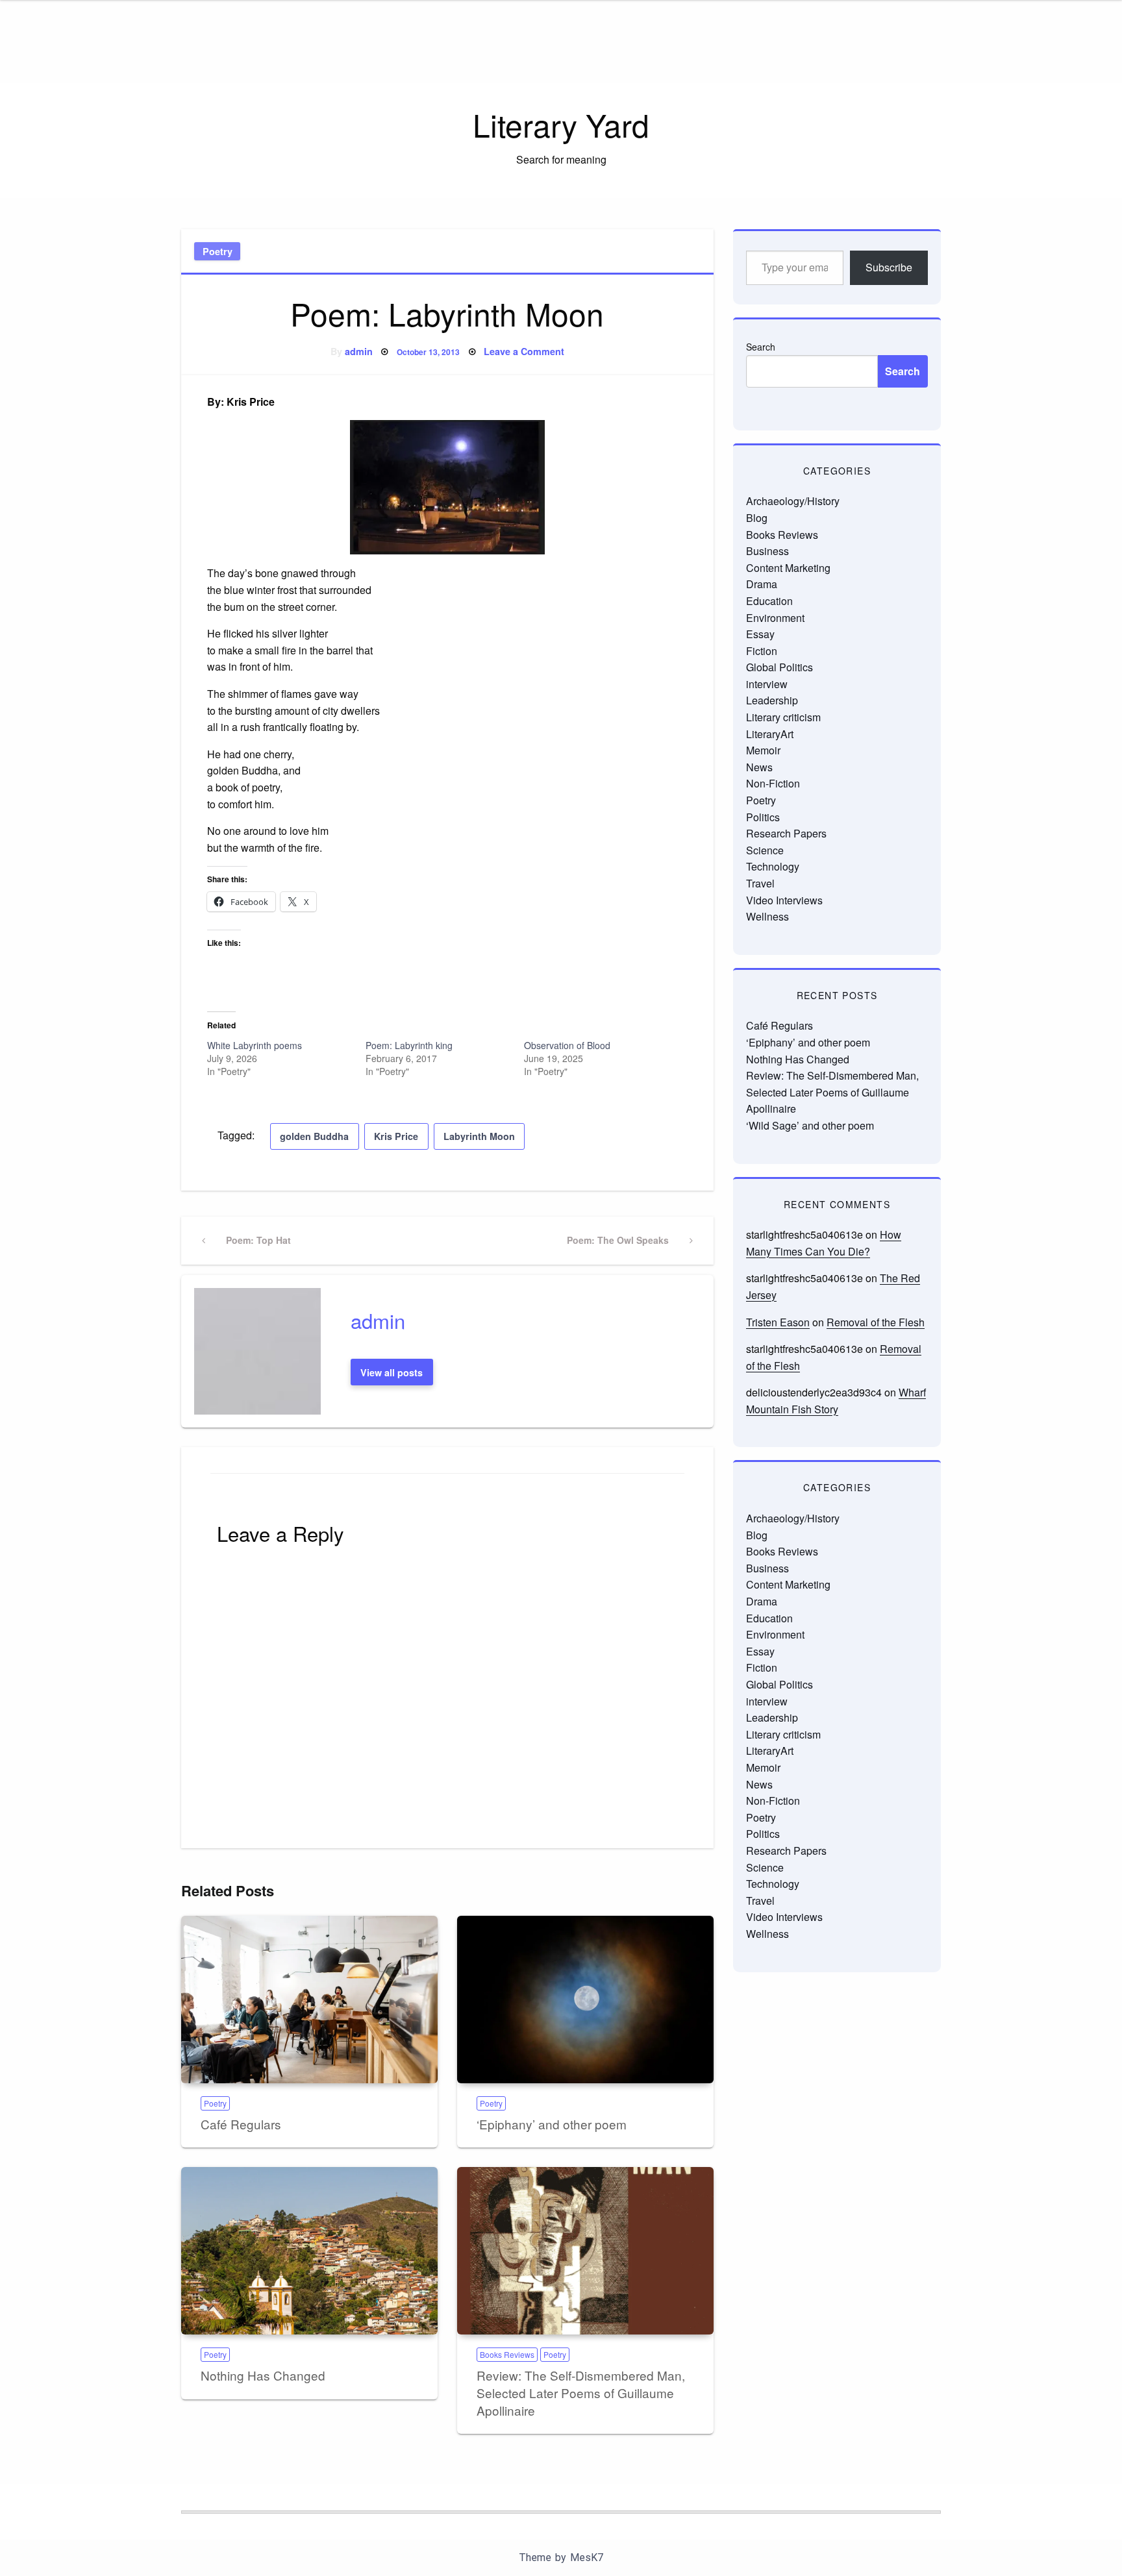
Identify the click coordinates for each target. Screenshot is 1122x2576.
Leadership (772, 700)
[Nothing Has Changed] (309, 2251)
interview (767, 684)
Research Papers (786, 833)
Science (765, 850)
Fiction (762, 651)
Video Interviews (784, 900)
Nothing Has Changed (263, 2375)
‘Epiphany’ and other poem (552, 2124)
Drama (762, 584)
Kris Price (396, 1136)
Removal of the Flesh (876, 1322)
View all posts (392, 1372)
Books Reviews (507, 2354)
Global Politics (779, 667)
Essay (760, 634)
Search (761, 347)
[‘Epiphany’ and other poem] (585, 2000)
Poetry (218, 251)
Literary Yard (561, 124)
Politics (763, 817)
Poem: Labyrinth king (409, 1045)
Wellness (767, 916)
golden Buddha (314, 1136)
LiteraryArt (770, 734)
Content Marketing (788, 568)
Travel (760, 883)
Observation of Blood (567, 1045)
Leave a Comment (524, 351)
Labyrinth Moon (479, 1136)
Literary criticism (783, 717)
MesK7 (587, 2557)
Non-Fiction (773, 783)
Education (769, 601)
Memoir (763, 750)
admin (359, 351)
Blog (757, 518)
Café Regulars (241, 2124)
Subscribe (889, 267)
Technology (773, 866)
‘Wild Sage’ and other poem (810, 1125)
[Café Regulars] (309, 2000)
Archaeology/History (793, 501)
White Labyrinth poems (255, 1045)
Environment (775, 618)
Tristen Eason (778, 1322)
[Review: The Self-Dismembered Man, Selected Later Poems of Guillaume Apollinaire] (585, 2251)
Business (767, 551)
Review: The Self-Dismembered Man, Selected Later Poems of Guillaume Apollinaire (581, 2392)
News (759, 767)
